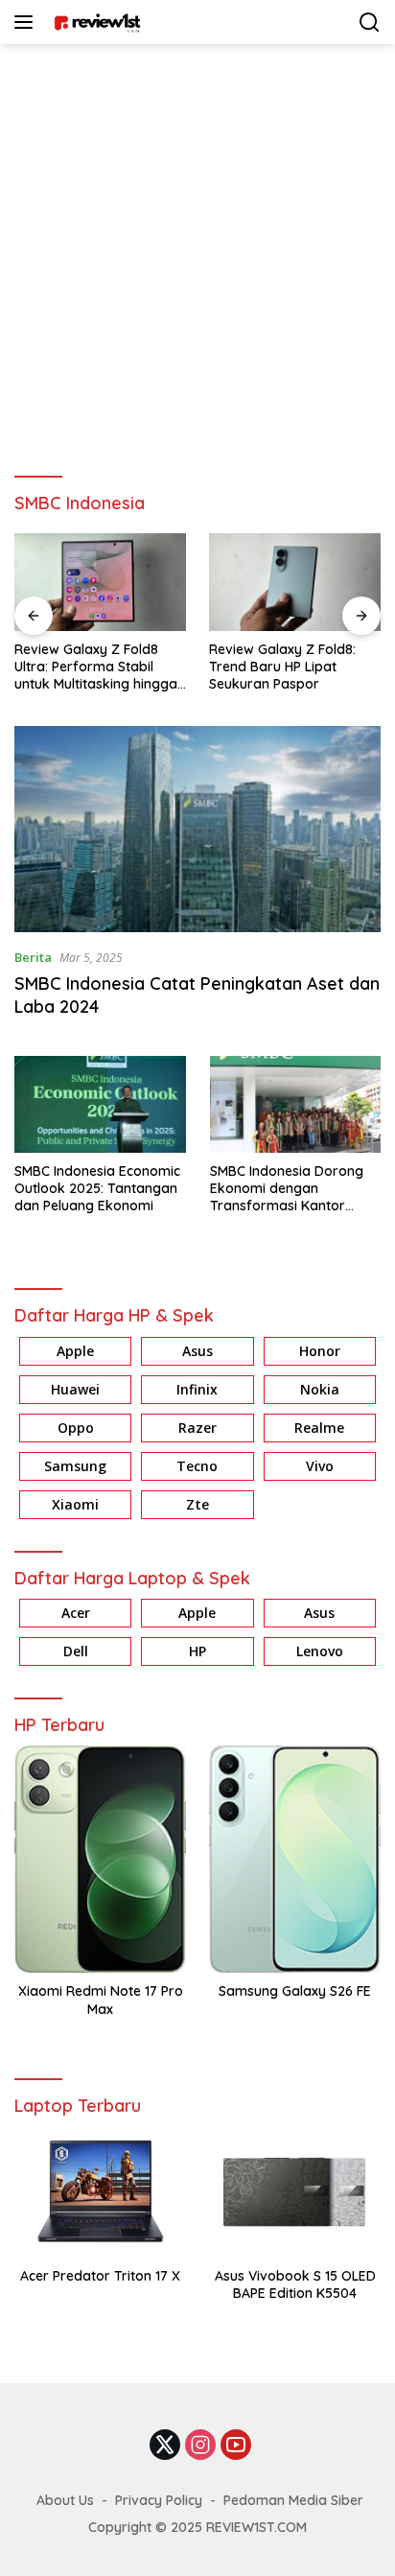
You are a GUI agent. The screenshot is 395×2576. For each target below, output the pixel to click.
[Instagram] (200, 2446)
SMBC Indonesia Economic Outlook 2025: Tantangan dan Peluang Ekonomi (97, 1188)
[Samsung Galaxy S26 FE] (295, 1859)
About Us (65, 2500)
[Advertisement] (197, 251)
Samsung (75, 1466)
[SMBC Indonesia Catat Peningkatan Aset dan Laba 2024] (197, 829)
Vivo (320, 1466)
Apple (75, 1351)
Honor (320, 1351)
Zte (197, 1504)
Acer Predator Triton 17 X (100, 2276)
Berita (33, 957)
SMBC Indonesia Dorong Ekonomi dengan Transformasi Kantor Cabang (287, 1189)
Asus (197, 1351)
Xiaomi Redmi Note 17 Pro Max (101, 2000)
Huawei (75, 1389)
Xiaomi (75, 1504)
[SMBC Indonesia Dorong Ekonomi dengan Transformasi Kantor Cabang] (296, 1104)
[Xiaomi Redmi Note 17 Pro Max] (100, 1859)
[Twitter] (165, 2446)
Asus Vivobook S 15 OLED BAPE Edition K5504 (295, 2284)
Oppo (76, 1428)
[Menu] (27, 22)
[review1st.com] (94, 22)
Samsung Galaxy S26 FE (295, 1991)
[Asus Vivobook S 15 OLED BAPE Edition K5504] (295, 2192)
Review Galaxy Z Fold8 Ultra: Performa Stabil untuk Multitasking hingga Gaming (96, 667)
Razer (197, 1428)
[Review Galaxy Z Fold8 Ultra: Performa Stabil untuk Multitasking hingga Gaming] (100, 582)
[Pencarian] (370, 23)
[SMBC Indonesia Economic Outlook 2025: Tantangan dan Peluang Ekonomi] (100, 1104)
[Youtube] (236, 2446)
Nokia (320, 1389)
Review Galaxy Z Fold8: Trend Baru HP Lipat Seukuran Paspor (282, 667)
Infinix (197, 1389)
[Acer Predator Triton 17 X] (100, 2192)
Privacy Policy (159, 2500)
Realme (319, 1428)
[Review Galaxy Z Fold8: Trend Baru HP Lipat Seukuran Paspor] (295, 582)
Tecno (197, 1466)
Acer (76, 1613)
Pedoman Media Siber (293, 2500)
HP (197, 1651)
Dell (76, 1651)
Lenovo (320, 1651)
